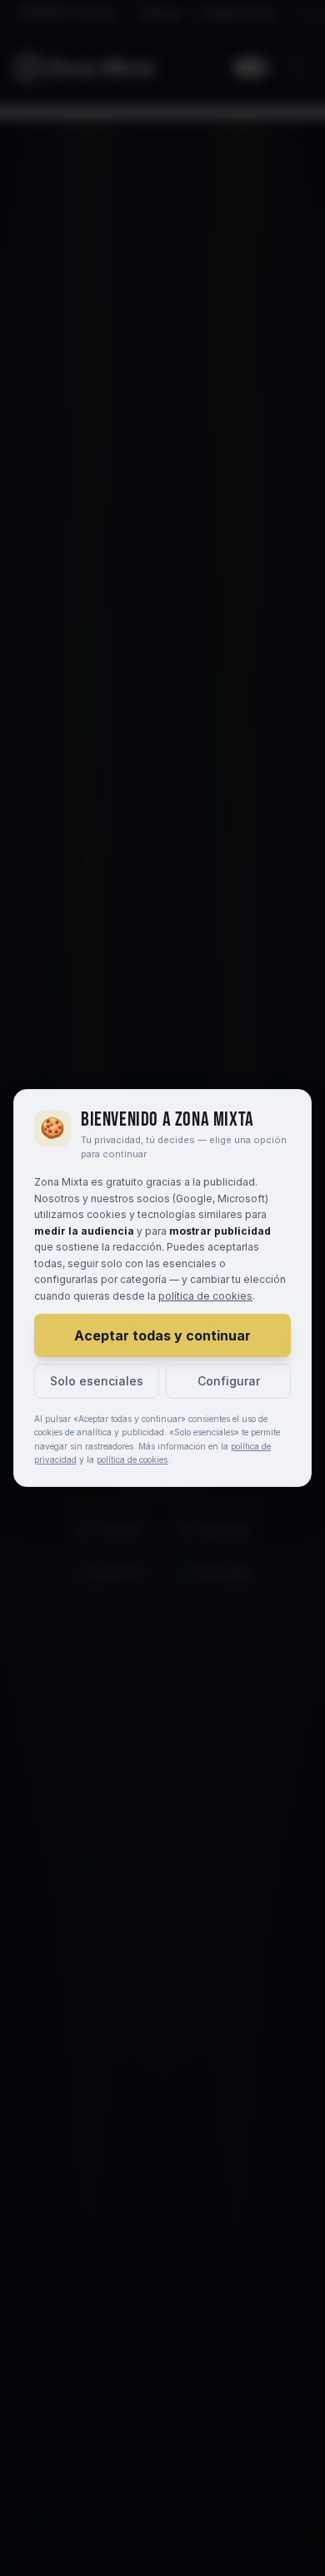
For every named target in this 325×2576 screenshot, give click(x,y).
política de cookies (205, 1296)
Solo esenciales (97, 1381)
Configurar (229, 1381)
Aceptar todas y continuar (162, 1335)
